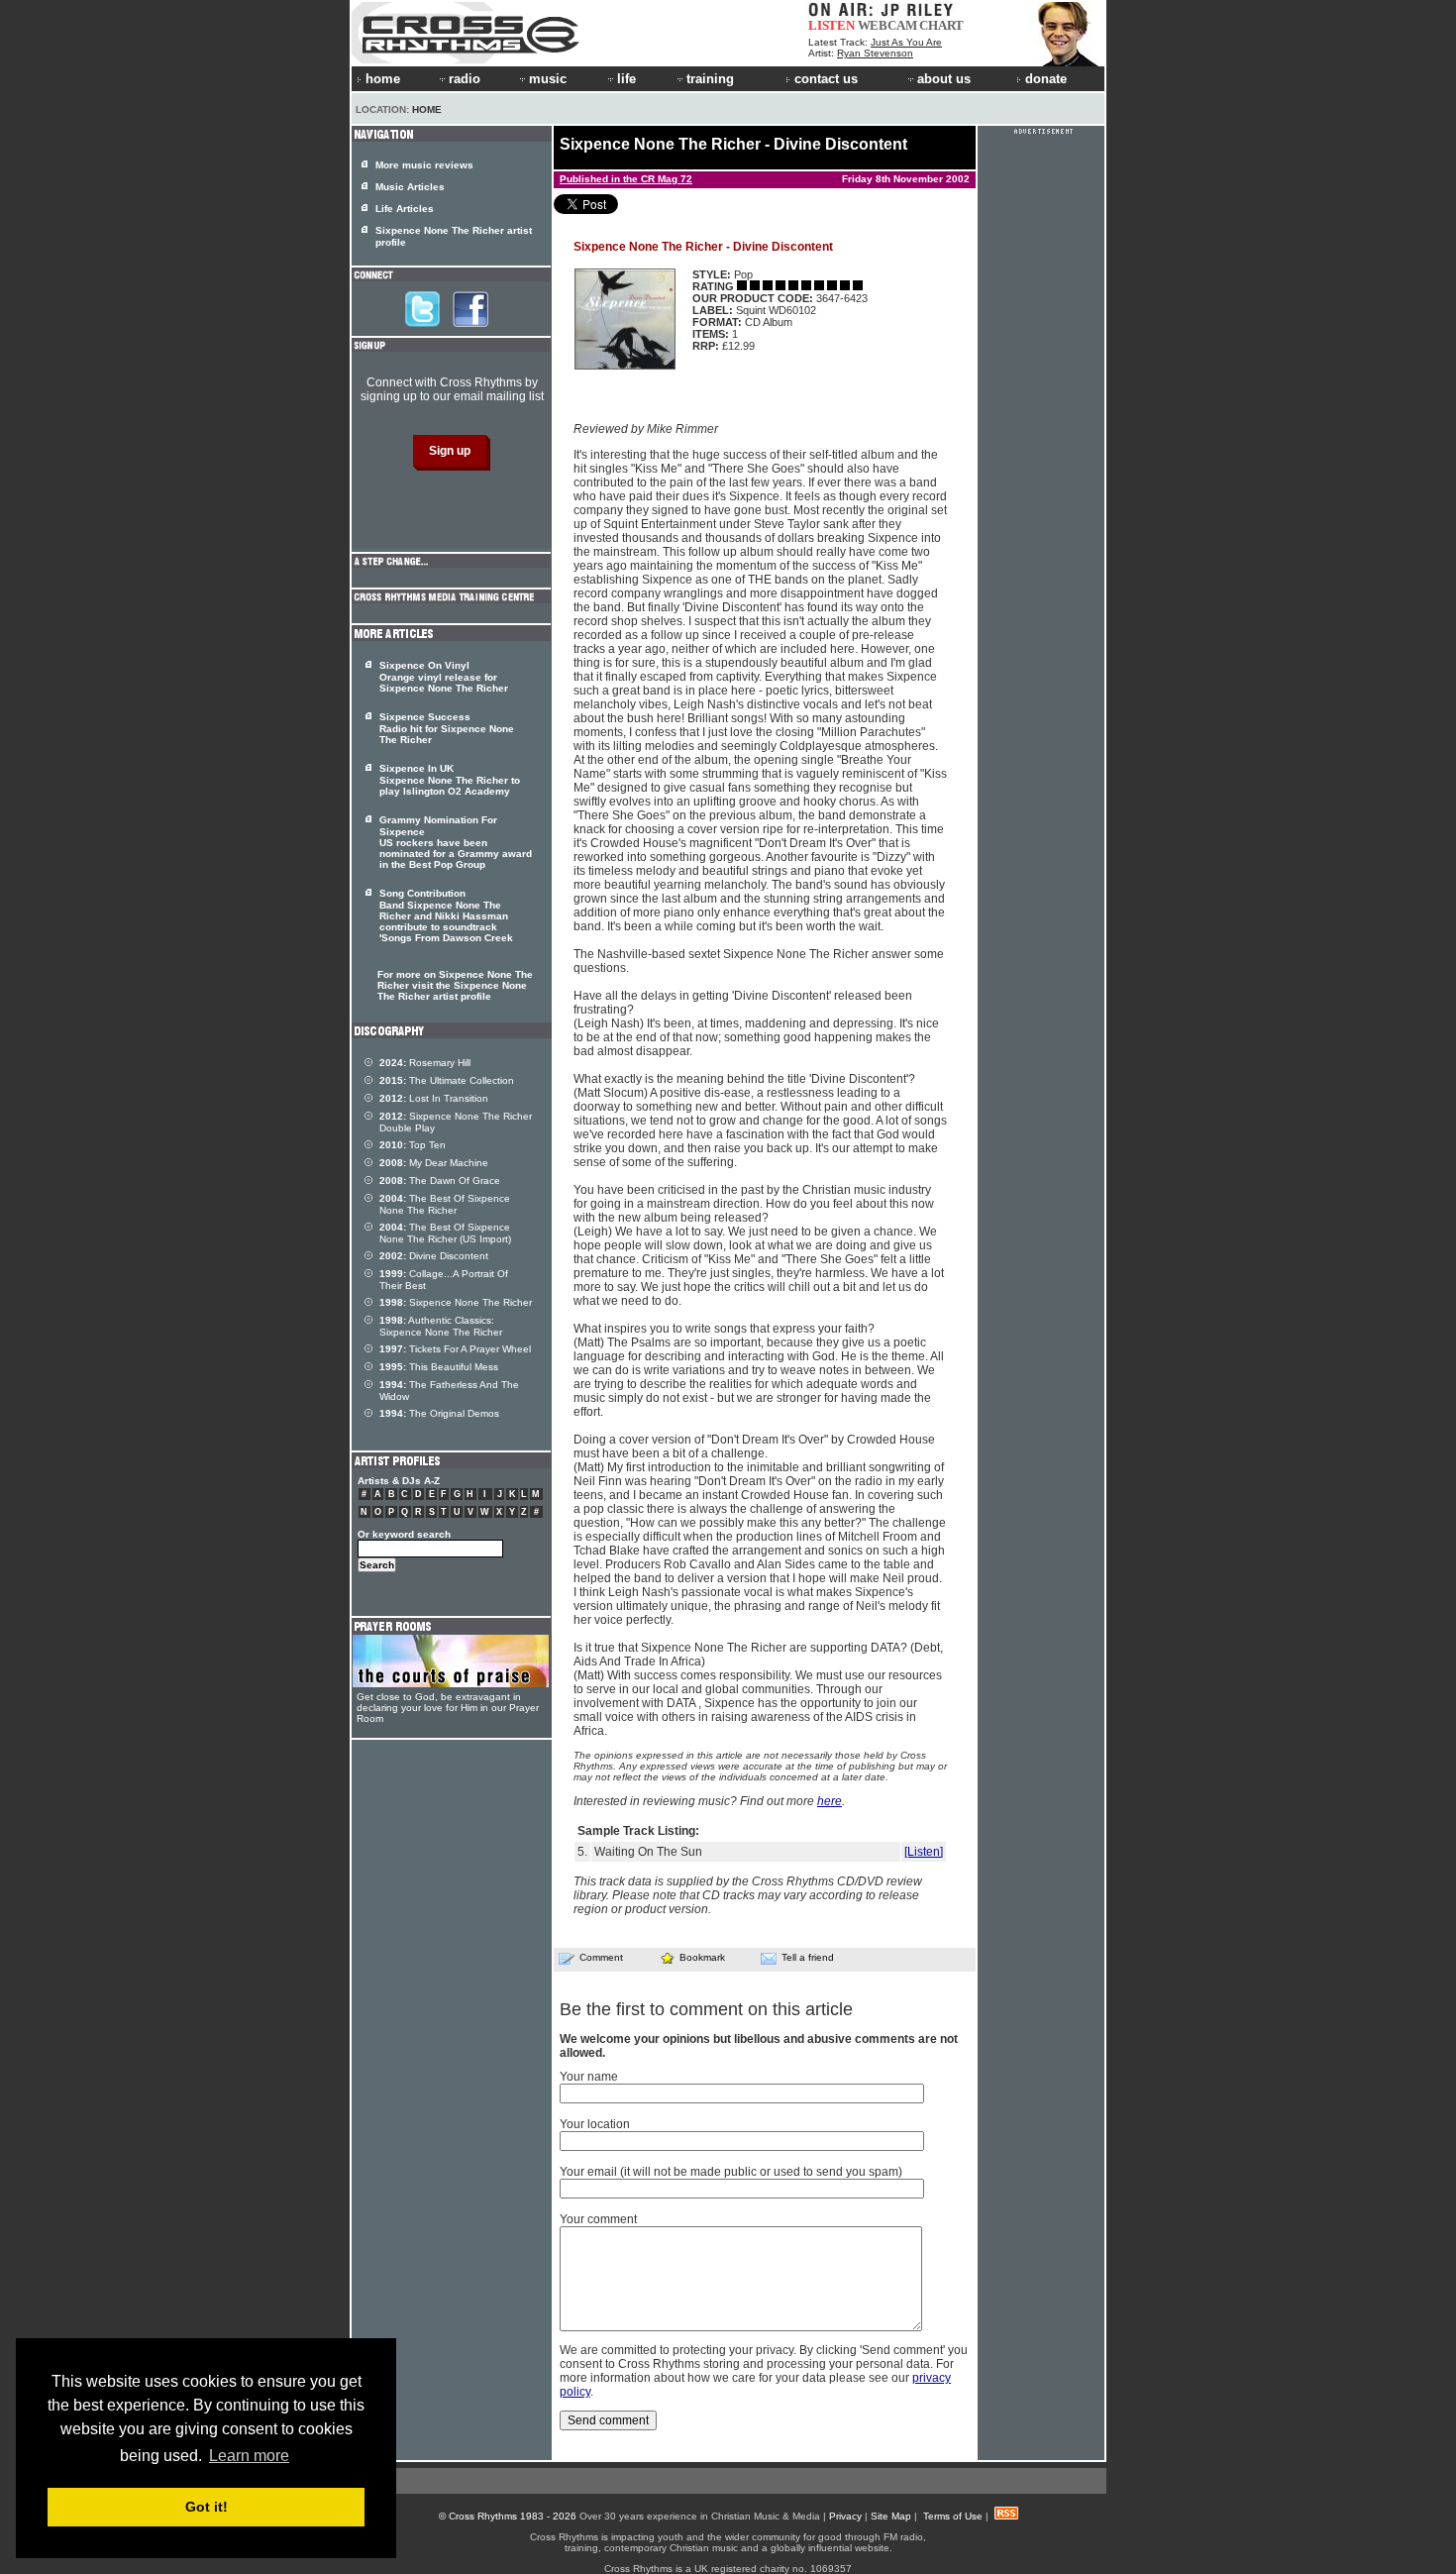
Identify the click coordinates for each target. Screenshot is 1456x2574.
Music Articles (410, 187)
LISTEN (832, 25)
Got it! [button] (207, 2507)
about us (944, 79)
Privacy (845, 2516)
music (548, 79)
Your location (595, 2124)
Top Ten (413, 1145)
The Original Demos (439, 1413)
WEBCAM (887, 25)
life (626, 79)
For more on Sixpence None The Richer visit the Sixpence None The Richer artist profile (455, 985)
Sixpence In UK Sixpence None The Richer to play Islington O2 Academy (450, 780)
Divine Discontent (434, 1256)
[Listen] (924, 1852)
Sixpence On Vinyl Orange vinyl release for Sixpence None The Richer (444, 677)
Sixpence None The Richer (456, 1302)
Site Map (891, 2516)
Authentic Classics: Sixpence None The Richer (441, 1326)
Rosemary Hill (425, 1063)
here (830, 1801)
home (383, 79)
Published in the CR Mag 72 (626, 179)
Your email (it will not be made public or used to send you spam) (731, 2172)
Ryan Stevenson (875, 53)
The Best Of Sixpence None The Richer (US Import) (445, 1233)
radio (465, 79)
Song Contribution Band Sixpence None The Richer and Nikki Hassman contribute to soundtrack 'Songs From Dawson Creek (446, 915)
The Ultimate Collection (447, 1080)
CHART (941, 25)
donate (1046, 79)
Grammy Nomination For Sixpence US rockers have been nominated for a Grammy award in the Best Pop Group (456, 842)
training (710, 79)
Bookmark (702, 1957)
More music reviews (424, 165)
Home (427, 109)
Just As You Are (906, 42)
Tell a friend (808, 1957)
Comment (601, 1957)
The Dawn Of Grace (440, 1180)
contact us (826, 79)
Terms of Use (953, 2516)
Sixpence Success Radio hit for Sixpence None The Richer (447, 728)
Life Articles (405, 209)
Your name (589, 2077)
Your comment (598, 2219)
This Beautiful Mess (439, 1367)
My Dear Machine (434, 1163)
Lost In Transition (434, 1098)
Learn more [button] (249, 2456)
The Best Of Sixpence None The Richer (445, 1204)
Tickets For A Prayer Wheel (455, 1349)
